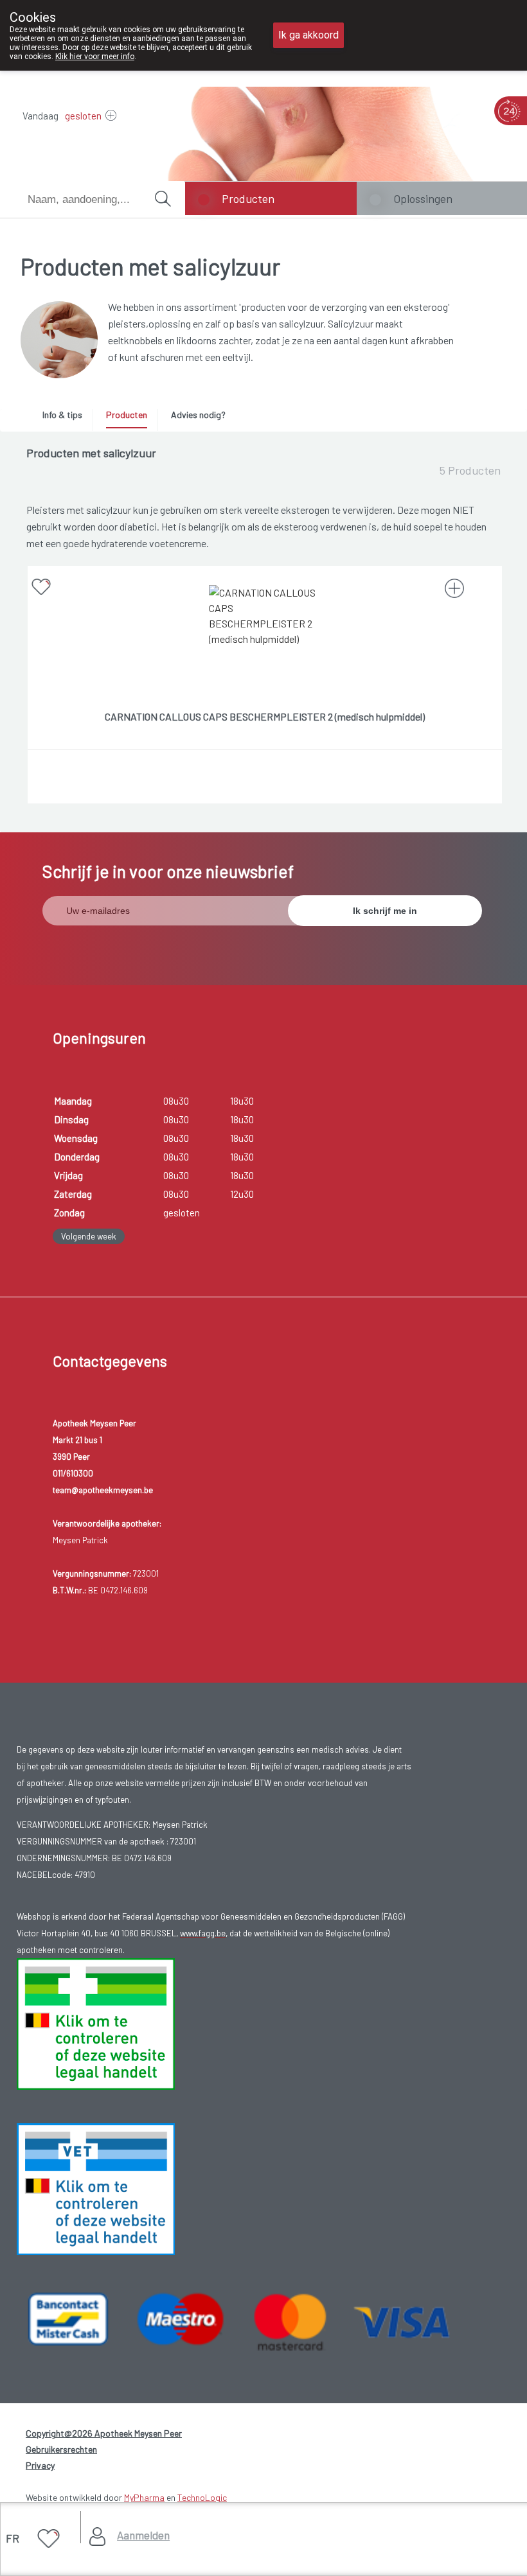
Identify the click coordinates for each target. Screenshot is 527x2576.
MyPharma (144, 2497)
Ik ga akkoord (308, 35)
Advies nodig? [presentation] (198, 415)
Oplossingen (423, 198)
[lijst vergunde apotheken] (96, 2188)
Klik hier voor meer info (95, 57)
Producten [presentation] (127, 415)
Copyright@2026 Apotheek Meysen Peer (104, 2433)
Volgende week (89, 1236)
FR (13, 2538)
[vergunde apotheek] (96, 2023)
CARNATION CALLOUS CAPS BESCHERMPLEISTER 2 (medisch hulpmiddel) (265, 716)
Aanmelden (143, 2535)
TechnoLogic (202, 2497)
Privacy (40, 2465)
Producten (248, 198)
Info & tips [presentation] (62, 415)
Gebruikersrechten (61, 2449)
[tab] (67, 418)
